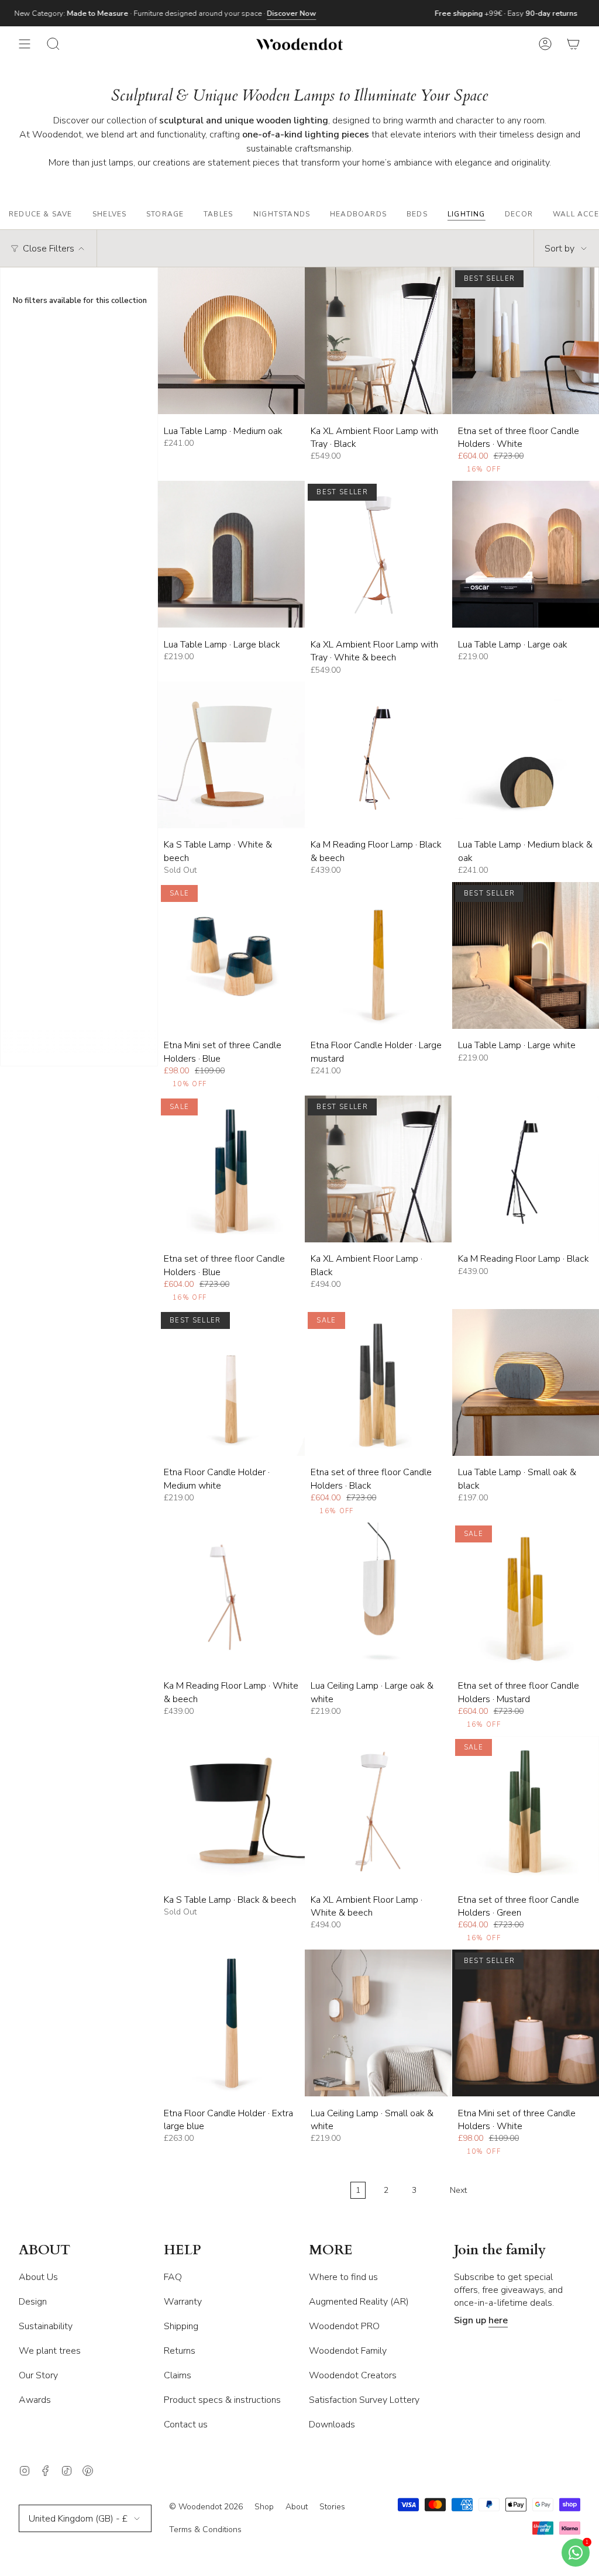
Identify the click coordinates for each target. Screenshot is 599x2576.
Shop (264, 2507)
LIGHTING (467, 214)
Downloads (332, 2425)
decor (519, 214)
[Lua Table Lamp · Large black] (231, 554)
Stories (332, 2507)
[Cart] (573, 44)
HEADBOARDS (358, 214)
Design (33, 2302)
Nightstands (282, 214)
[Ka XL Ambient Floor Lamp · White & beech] (378, 1809)
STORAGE (165, 214)
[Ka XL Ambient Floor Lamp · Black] (378, 1169)
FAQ (173, 2277)
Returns (180, 2351)
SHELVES (109, 214)
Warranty (183, 2302)
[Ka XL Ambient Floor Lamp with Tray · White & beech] (378, 554)
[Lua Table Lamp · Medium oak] (231, 341)
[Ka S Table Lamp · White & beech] (231, 755)
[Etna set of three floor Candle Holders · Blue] (231, 1169)
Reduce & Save (41, 214)
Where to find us (343, 2277)
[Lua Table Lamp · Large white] (526, 955)
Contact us (186, 2425)
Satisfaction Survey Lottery (364, 2400)
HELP (183, 2250)
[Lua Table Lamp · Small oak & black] (526, 1382)
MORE (331, 2250)
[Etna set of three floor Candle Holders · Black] (378, 1382)
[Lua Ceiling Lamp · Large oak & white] (378, 1596)
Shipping (181, 2326)
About (297, 2507)
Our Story (38, 2375)
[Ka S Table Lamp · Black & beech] (231, 1809)
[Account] (545, 44)
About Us (38, 2277)
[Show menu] (25, 44)
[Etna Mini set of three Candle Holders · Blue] (231, 955)
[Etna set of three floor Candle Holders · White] (526, 341)
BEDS (417, 214)
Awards (35, 2400)
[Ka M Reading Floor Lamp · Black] (526, 1169)
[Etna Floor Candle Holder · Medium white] (231, 1382)
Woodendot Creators (353, 2375)
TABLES (218, 214)
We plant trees (50, 2351)
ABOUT (44, 2250)
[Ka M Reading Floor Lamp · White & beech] (231, 1596)
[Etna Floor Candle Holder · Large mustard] (378, 955)
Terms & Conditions (205, 2529)
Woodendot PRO (344, 2326)
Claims (178, 2375)
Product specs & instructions (222, 2400)
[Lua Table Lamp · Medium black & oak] (526, 755)
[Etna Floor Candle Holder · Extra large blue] (231, 2023)
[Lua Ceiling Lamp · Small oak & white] (378, 2023)
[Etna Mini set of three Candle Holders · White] (526, 2023)
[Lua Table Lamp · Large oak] (526, 554)
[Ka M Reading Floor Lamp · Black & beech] (378, 755)
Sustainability (46, 2326)
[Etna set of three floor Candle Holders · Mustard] (526, 1596)
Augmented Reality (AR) (359, 2302)
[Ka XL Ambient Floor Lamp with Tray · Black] (378, 341)
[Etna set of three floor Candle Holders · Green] (526, 1809)
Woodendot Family (348, 2351)
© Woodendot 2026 (206, 2507)
